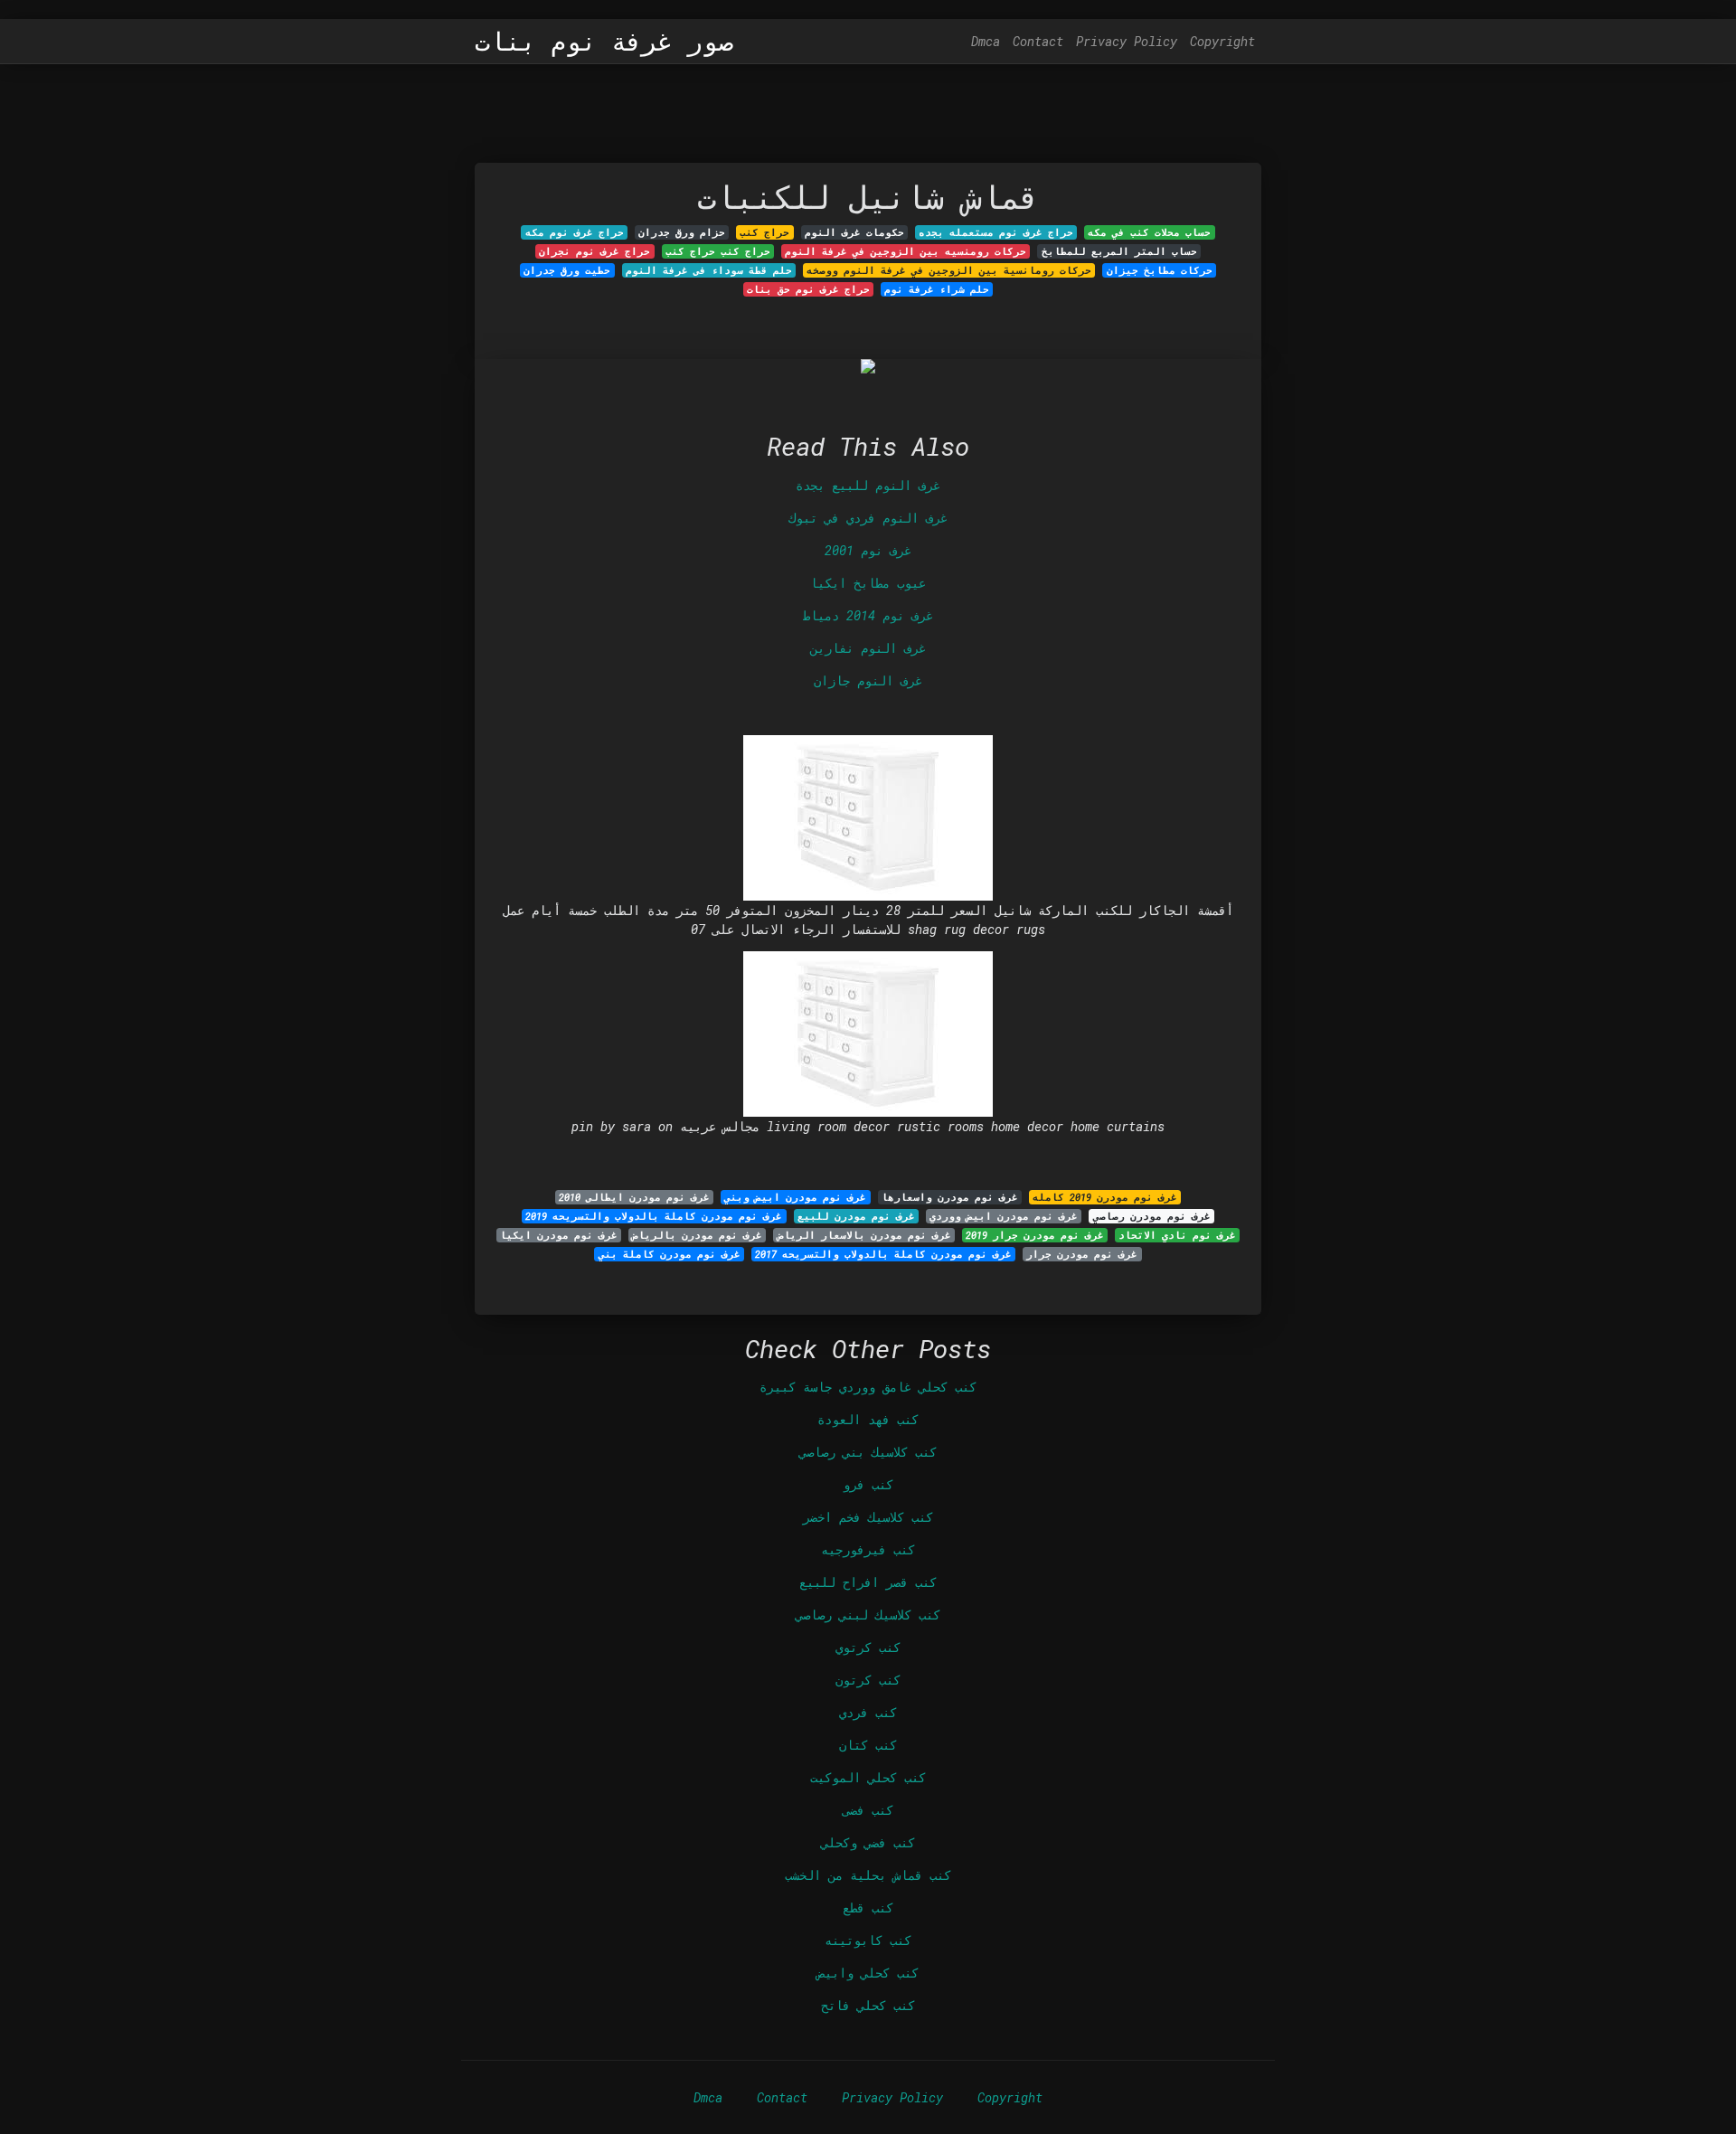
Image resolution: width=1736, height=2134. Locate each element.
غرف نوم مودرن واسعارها (950, 1197)
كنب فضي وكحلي (868, 1842)
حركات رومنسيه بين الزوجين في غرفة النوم (906, 251)
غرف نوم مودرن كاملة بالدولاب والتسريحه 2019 (654, 1216)
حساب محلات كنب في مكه (1149, 232)
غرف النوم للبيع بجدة (868, 485)
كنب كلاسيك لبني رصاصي (868, 1615)
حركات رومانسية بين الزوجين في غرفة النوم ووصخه (949, 270)
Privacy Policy (1127, 41)
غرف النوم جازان (868, 680)
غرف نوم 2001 (868, 550)
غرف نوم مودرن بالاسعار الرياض (864, 1235)
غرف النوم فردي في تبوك (868, 518)
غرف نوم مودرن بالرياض (697, 1235)
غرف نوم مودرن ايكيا (559, 1235)
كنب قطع (868, 1907)
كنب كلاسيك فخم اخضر (868, 1517)
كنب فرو (868, 1484)
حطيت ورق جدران (567, 270)
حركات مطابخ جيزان (1160, 270)
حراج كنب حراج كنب (718, 251)
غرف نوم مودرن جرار (1082, 1254)
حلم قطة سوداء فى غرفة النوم (709, 270)
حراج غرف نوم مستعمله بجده (996, 232)
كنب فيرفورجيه (868, 1549)
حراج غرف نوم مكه (575, 232)
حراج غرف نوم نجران (594, 251)
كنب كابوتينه (868, 1940)
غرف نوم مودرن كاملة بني (670, 1254)
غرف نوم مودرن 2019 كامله (1105, 1197)
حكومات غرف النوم (854, 232)
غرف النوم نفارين (868, 648)
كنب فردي (868, 1712)
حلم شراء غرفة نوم (937, 289)
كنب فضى (868, 1810)
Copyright (1222, 41)
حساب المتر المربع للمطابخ (1119, 251)
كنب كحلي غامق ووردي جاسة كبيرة (868, 1387)
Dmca (986, 41)
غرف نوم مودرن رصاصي (1152, 1216)
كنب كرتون (868, 1680)
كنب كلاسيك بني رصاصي (868, 1452)
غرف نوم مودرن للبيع (856, 1216)
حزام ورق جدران (682, 232)
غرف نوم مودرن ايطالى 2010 (634, 1197)
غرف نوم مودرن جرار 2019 (1035, 1235)
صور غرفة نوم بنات (604, 42)
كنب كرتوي (868, 1647)
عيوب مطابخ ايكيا (868, 583)
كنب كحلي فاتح (868, 2005)
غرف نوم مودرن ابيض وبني (795, 1197)
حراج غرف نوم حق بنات (808, 289)
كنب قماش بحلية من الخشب (868, 1875)
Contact (1038, 41)
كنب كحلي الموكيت (868, 1777)
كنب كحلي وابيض (868, 1973)
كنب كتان (868, 1745)
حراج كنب (764, 232)
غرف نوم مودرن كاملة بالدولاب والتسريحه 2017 (883, 1254)
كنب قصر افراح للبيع (868, 1582)
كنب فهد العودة (868, 1419)
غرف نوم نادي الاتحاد (1177, 1235)
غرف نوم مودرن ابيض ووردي (1004, 1216)
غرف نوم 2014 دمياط (868, 615)
